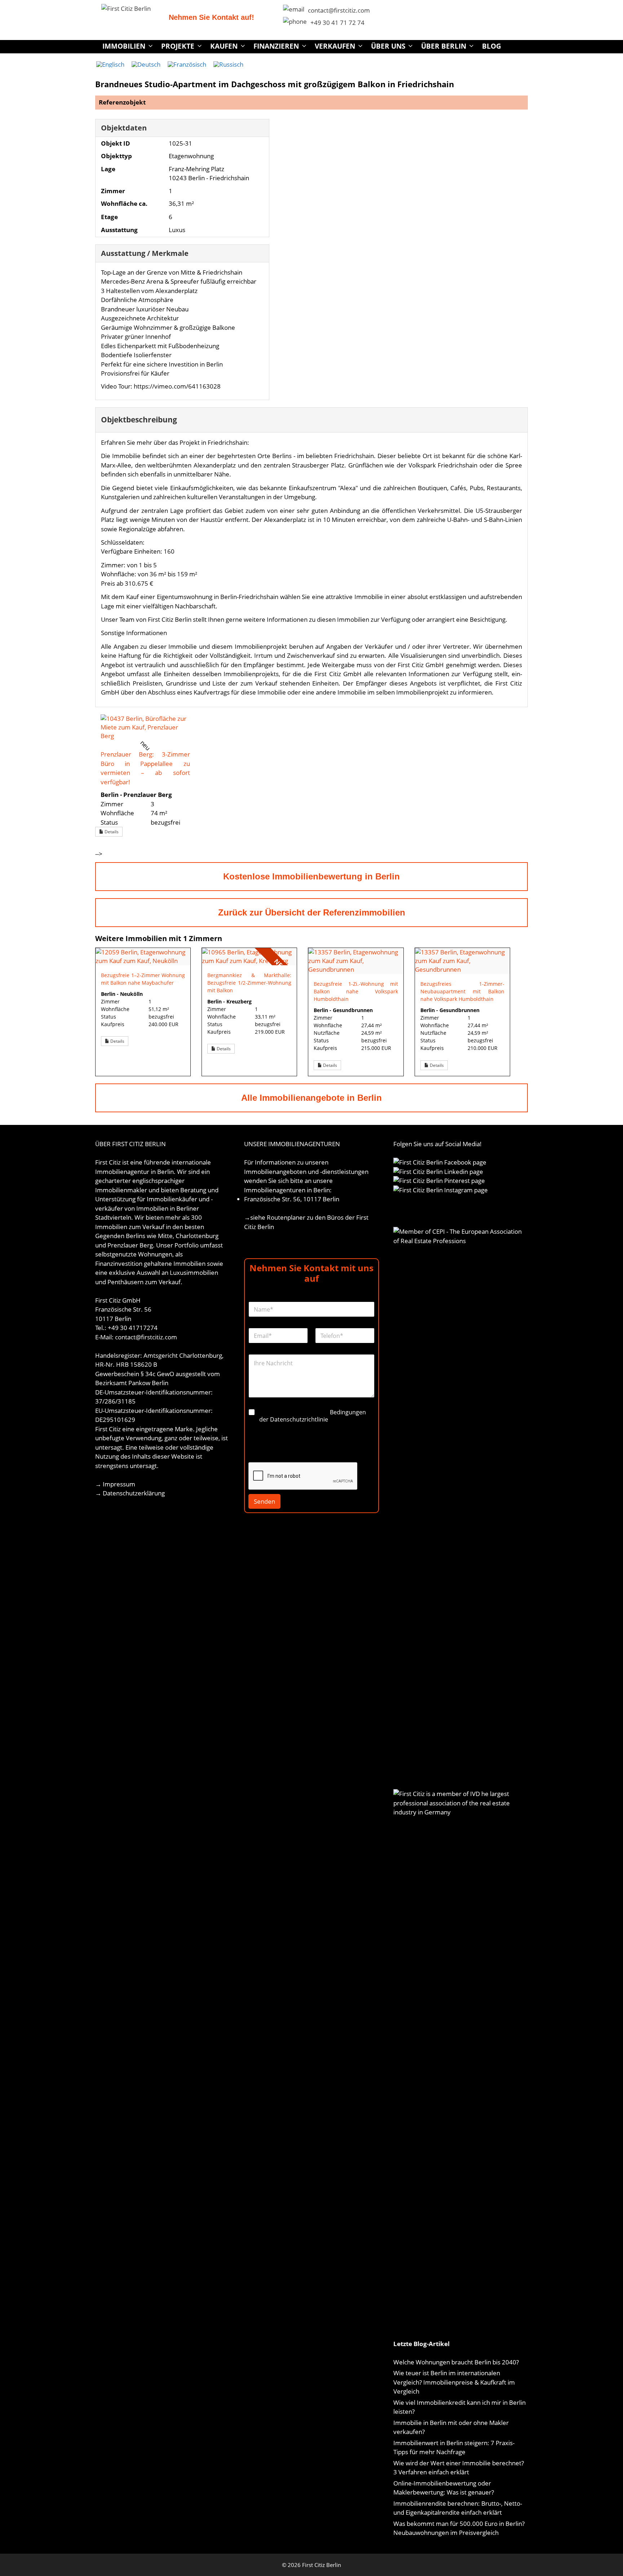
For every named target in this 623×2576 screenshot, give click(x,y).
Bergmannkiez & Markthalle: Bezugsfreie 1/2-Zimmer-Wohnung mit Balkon (249, 983)
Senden (264, 1501)
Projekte (178, 46)
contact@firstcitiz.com (339, 10)
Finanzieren (276, 46)
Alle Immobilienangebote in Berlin (311, 1098)
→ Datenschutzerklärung (130, 1493)
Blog (492, 46)
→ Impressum (115, 1484)
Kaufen (224, 46)
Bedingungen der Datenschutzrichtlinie (313, 1416)
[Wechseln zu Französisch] (187, 64)
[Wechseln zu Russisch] (228, 64)
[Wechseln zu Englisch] (110, 64)
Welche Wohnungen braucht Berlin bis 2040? (456, 2362)
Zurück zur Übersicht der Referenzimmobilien (312, 912)
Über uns (388, 46)
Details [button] (111, 832)
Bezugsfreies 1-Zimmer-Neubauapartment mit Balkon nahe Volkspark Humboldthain (462, 991)
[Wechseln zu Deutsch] (146, 64)
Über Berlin (444, 46)
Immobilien (124, 46)
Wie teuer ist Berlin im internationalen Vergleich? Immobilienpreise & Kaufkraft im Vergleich (454, 2382)
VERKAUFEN (335, 46)
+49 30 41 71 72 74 (337, 23)
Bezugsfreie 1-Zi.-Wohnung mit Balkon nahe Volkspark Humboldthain (356, 991)
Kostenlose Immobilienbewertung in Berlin (311, 876)
